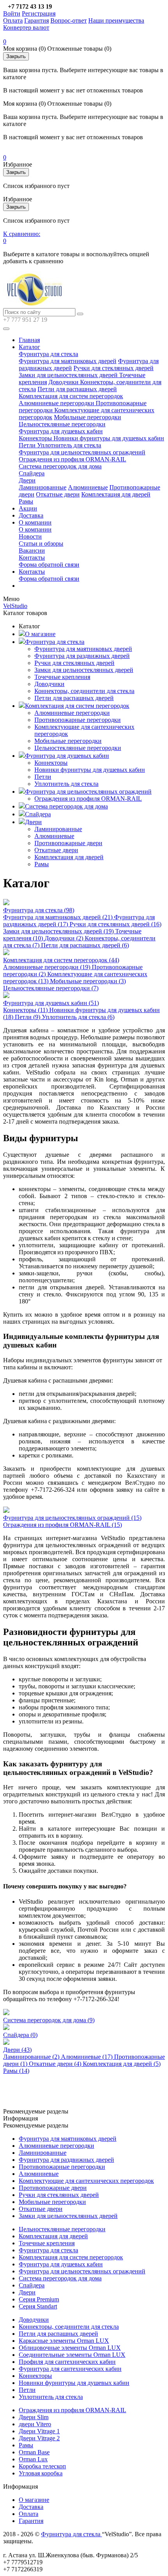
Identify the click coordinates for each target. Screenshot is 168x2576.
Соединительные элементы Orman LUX (72, 2355)
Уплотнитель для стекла (69, 445)
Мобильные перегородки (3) (88, 981)
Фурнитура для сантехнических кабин (70, 2369)
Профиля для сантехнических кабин (67, 2362)
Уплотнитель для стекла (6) (78, 1017)
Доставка (31, 515)
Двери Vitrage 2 (39, 2438)
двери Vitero (35, 2424)
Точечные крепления (62, 677)
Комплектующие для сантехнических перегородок (86, 2181)
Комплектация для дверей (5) (122, 2064)
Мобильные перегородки (88, 417)
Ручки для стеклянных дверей (113, 368)
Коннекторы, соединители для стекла (84, 691)
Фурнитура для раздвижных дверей (82, 656)
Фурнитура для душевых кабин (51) (51, 1003)
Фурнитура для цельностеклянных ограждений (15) (72, 1518)
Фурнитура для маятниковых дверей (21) (59, 917)
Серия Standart (38, 2306)
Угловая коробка (41, 2473)
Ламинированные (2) (32, 2057)
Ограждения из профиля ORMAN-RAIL (72, 459)
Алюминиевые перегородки (57, 403)
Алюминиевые (88, 487)
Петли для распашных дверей (77, 389)
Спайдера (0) (20, 2035)
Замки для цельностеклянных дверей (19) (59, 931)
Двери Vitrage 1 (39, 2431)
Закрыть (16, 56)
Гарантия (37, 20)
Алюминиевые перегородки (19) (47, 967)
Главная (29, 340)
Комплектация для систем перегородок (71, 396)
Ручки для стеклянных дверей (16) (115, 924)
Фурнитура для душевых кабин (61, 431)
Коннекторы (36, 438)
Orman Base (34, 2452)
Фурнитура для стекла (48, 354)
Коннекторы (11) (26, 1010)
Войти (12, 13)
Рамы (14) (16, 2071)
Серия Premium (39, 2299)
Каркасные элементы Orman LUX (64, 2341)
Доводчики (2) (65, 938)
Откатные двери (58, 494)
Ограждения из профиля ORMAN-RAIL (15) (63, 1525)
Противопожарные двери (68, 843)
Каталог (29, 347)
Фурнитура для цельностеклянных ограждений (82, 452)
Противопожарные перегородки (78, 720)
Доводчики (64, 382)
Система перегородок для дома (60, 466)
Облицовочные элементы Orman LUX (70, 2348)
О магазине (40, 634)
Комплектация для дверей (116, 494)
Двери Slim (34, 2417)
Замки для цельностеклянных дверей (69, 375)
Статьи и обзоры (41, 543)
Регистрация (39, 13)
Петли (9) (28, 1017)
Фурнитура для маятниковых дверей (68, 361)
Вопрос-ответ (69, 20)
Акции (28, 508)
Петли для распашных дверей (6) (85, 945)
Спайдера (32, 473)
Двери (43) (17, 2050)
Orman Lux (33, 2459)
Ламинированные (43, 487)
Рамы (26, 501)
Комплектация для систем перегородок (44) (61, 960)
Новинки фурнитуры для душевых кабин (109, 438)
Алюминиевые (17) (88, 2057)
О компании (35, 522)
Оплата (13, 20)
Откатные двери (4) (56, 2064)
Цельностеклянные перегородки (62, 424)
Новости (30, 536)
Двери (27, 480)
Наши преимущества (116, 20)
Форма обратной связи (49, 565)
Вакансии (32, 550)
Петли (28, 445)
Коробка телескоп (42, 2466)
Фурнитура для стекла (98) (39, 910)
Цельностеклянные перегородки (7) (51, 988)
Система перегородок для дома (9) (49, 2020)
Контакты (32, 558)
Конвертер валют (26, 27)
